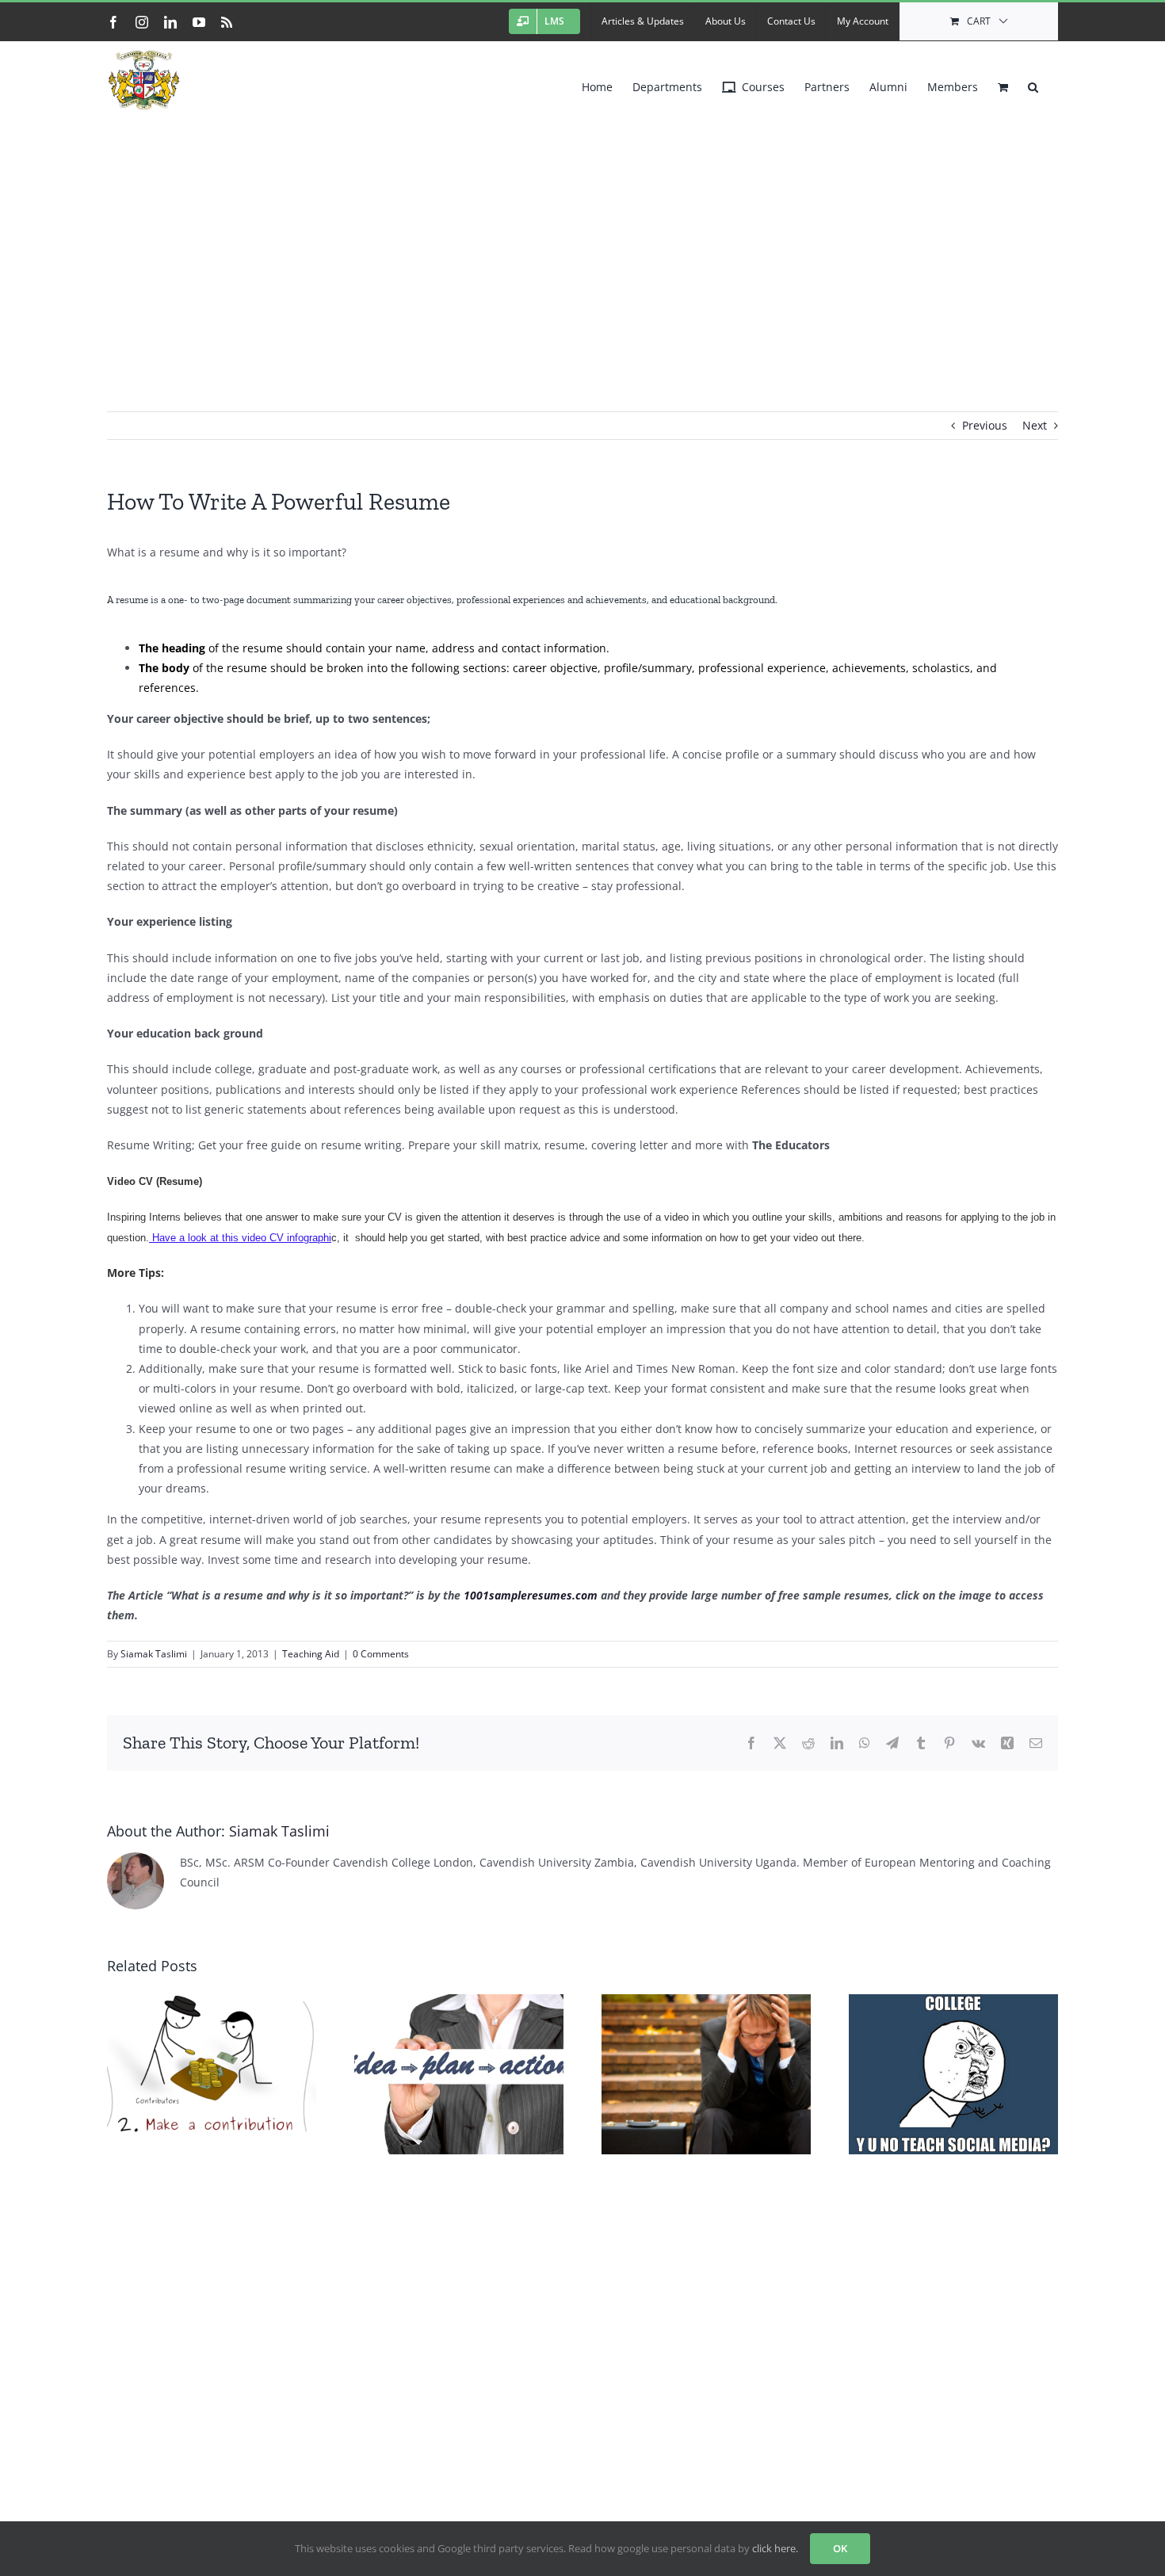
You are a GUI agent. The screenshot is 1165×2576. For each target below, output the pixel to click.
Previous (985, 425)
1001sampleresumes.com (531, 1595)
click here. (775, 2548)
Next (1035, 425)
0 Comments (381, 1654)
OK (840, 2548)
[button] (1033, 83)
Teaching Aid (311, 1654)
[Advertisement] (582, 237)
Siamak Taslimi (154, 1654)
